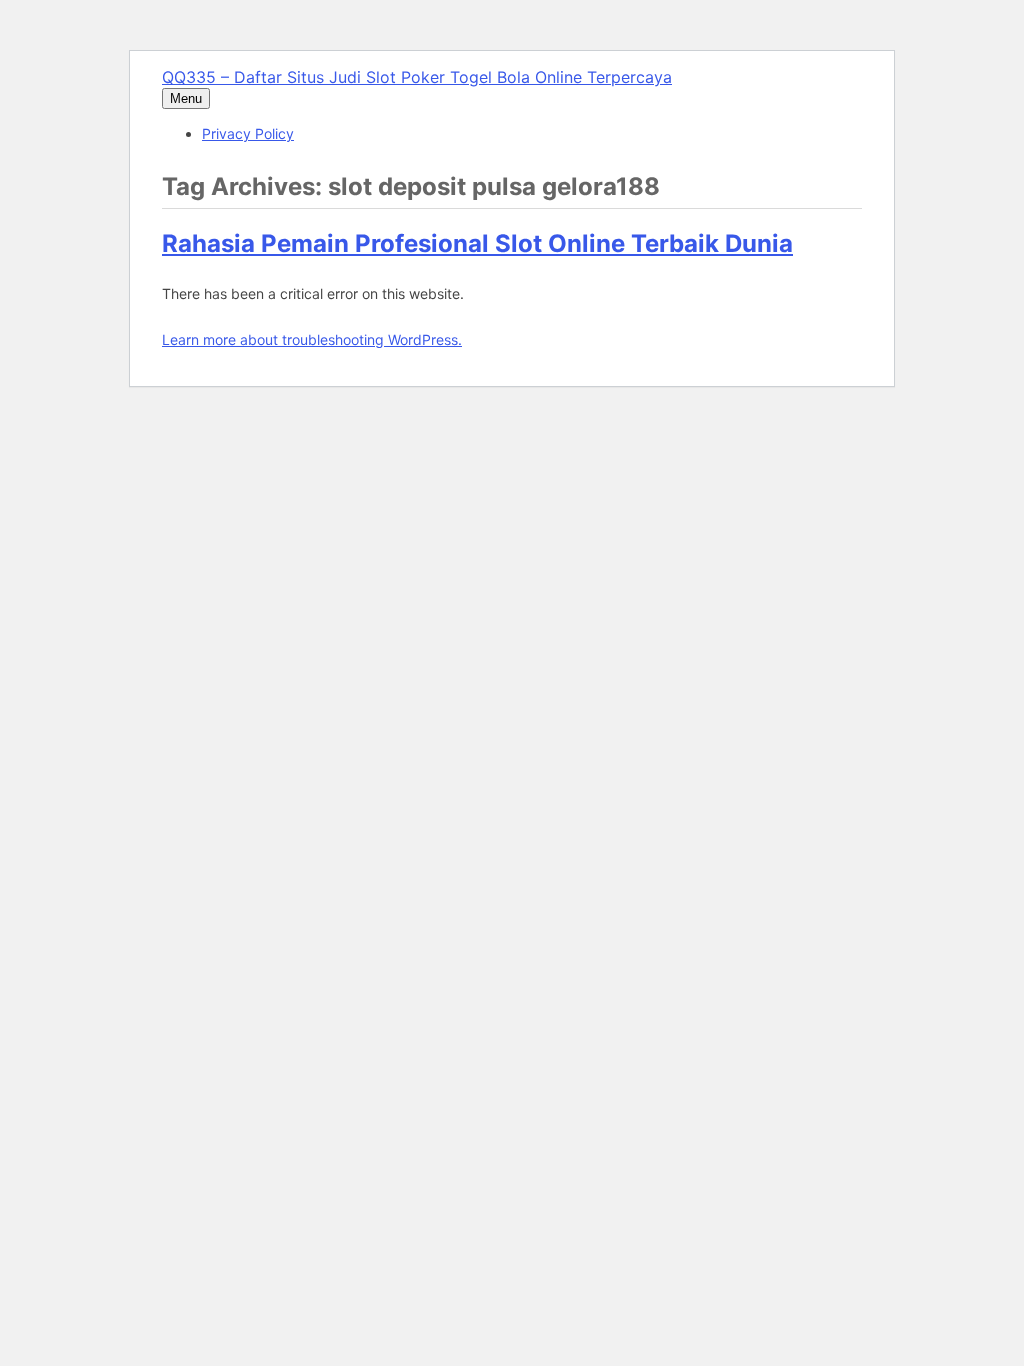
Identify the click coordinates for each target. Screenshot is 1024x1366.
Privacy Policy (248, 133)
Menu (186, 98)
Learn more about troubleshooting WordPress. (312, 339)
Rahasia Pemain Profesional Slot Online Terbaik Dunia (477, 243)
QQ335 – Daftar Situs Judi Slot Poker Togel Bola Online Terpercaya (417, 77)
